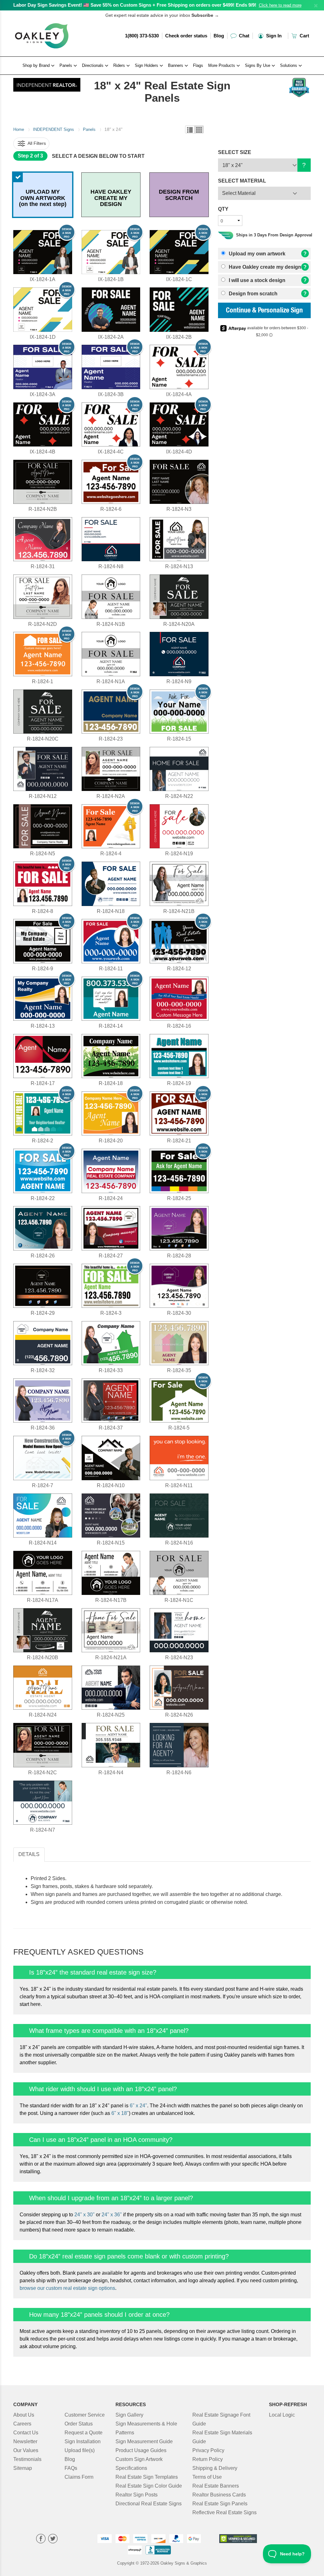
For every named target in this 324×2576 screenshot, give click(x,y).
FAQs (71, 2468)
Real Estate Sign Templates (147, 2477)
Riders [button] (120, 65)
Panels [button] (66, 65)
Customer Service (85, 2415)
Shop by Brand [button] (37, 65)
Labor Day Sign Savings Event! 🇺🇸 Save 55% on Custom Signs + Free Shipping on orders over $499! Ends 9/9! (135, 5)
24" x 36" (112, 2215)
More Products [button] (222, 65)
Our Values (26, 2450)
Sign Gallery (129, 2415)
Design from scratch (252, 294)
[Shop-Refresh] (47, 83)
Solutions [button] (289, 65)
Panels (89, 129)
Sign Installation (83, 2441)
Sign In (273, 36)
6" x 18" (120, 2113)
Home (19, 129)
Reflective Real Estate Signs (224, 2512)
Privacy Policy (208, 2450)
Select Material (239, 193)
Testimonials (27, 2459)
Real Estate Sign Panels (220, 2504)
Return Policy (208, 2459)
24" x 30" (84, 2215)
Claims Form (79, 2477)
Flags (198, 65)
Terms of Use (207, 2477)
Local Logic (282, 2415)
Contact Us (26, 2433)
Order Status (79, 2424)
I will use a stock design (256, 280)
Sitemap (23, 2468)
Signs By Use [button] (258, 65)
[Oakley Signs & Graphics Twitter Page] (53, 2539)
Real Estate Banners (216, 2486)
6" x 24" (138, 2106)
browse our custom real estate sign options (67, 2288)
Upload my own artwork (256, 254)
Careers (22, 2424)
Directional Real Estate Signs (149, 2504)
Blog (219, 36)
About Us (24, 2415)
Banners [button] (176, 65)
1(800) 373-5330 (142, 36)
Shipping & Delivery (215, 2468)
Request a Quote (84, 2433)
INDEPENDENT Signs (53, 129)
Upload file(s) (80, 2450)
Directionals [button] (93, 65)
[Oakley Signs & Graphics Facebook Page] (41, 2539)
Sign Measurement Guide (144, 2441)
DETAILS (29, 1854)
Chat (243, 36)
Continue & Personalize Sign (264, 311)
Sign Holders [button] (147, 65)
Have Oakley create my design (264, 267)
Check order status (186, 36)
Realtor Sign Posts (137, 2495)
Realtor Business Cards (219, 2495)
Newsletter (25, 2441)
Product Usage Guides (141, 2450)
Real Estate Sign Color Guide (149, 2486)
